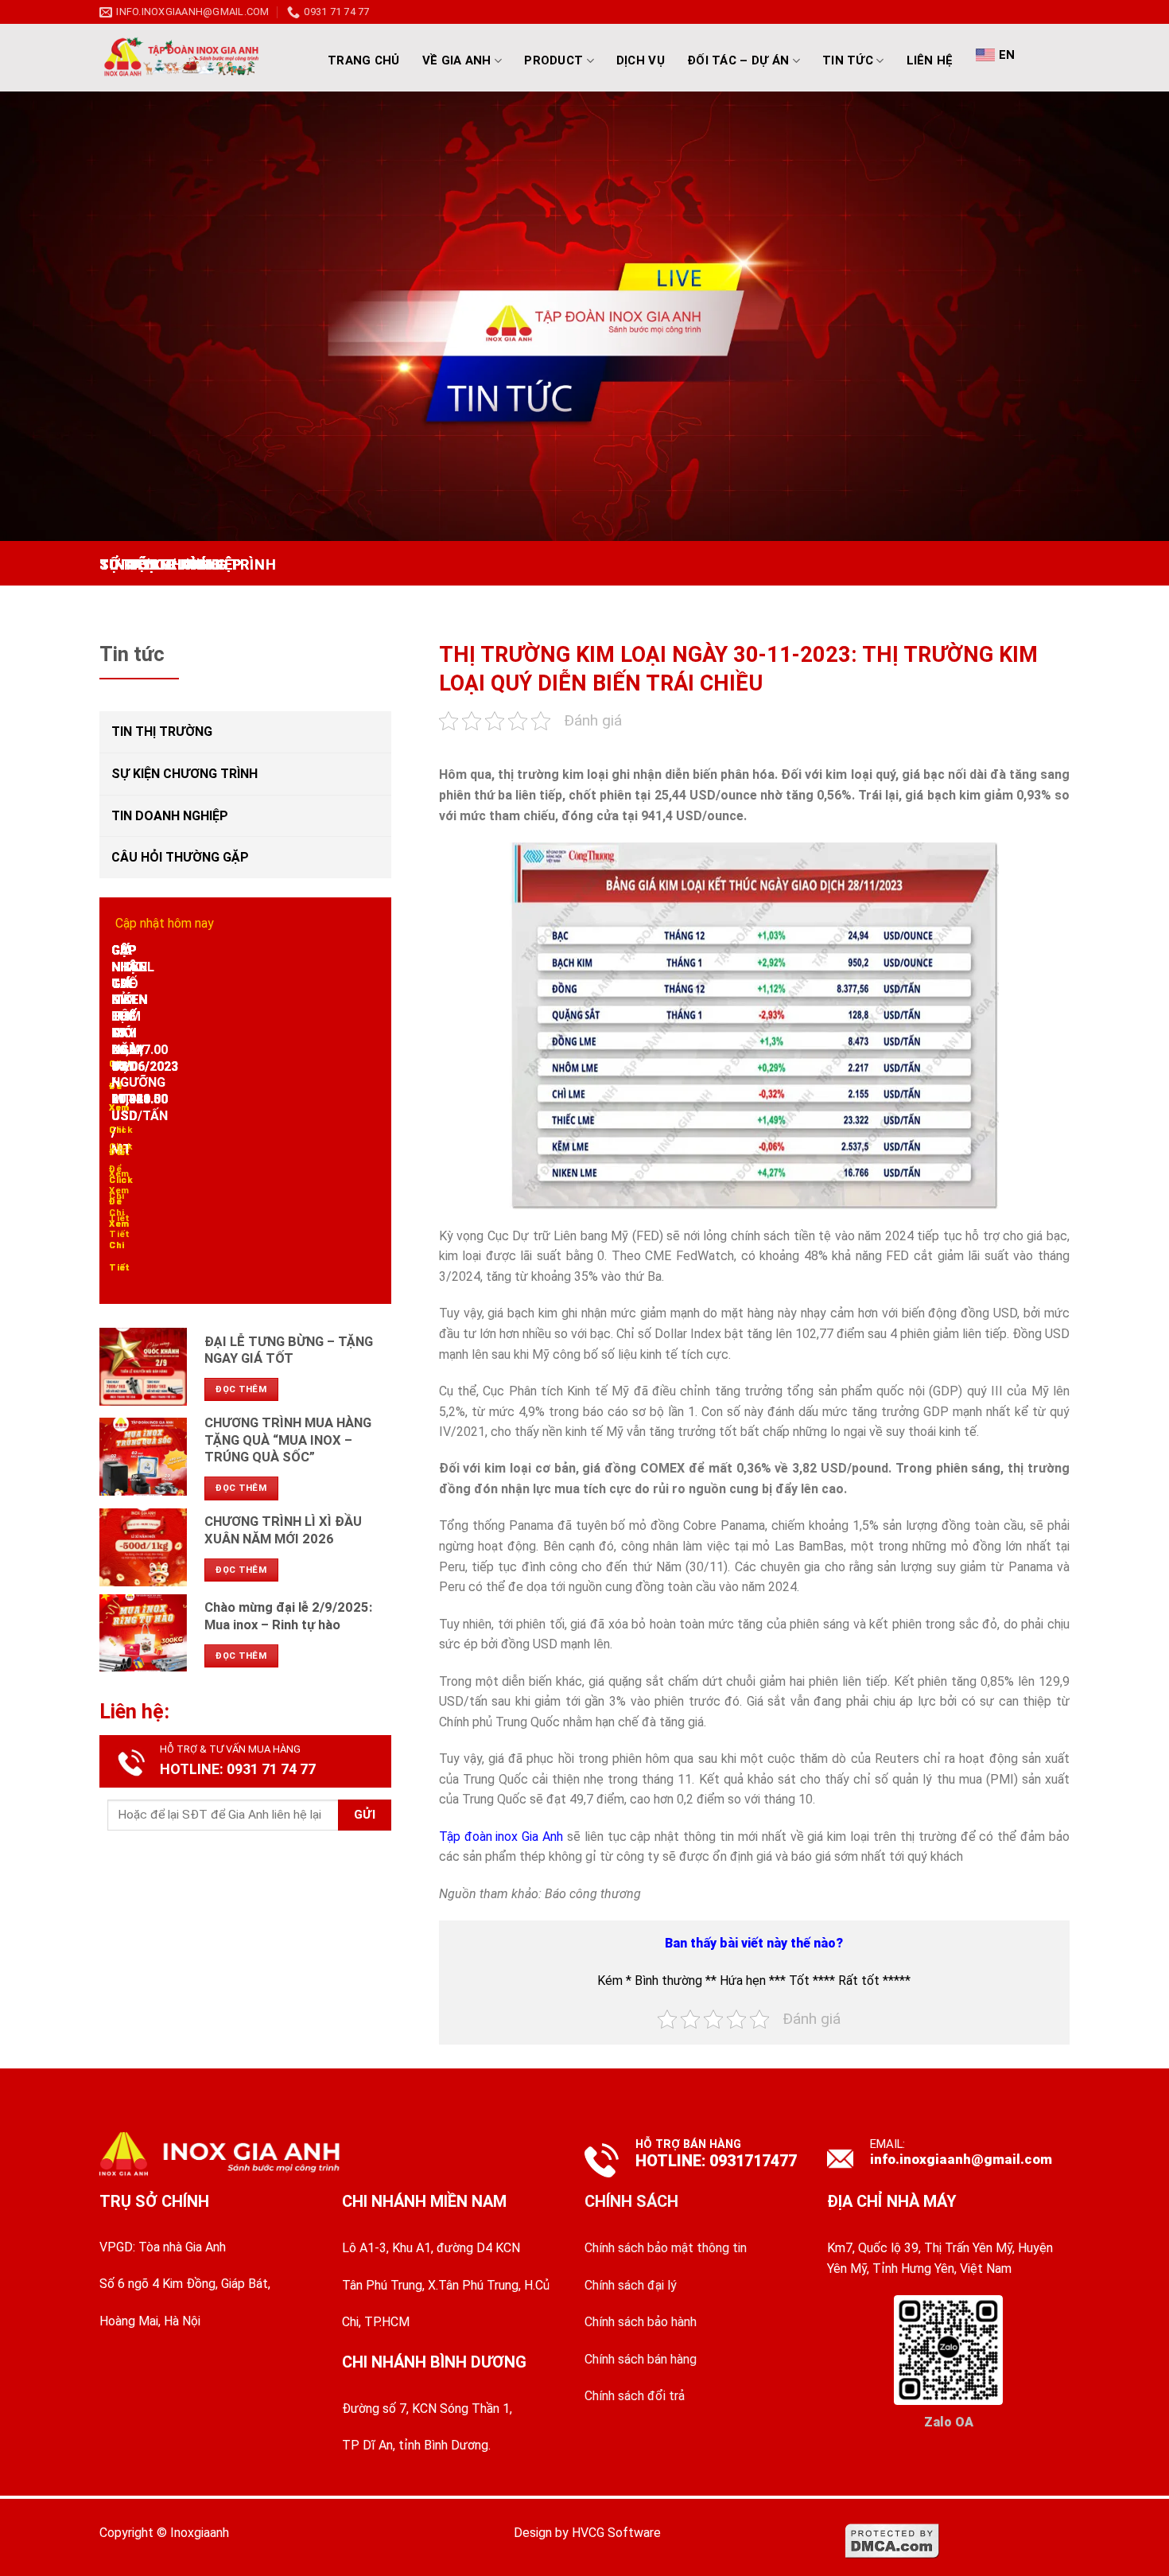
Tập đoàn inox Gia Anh (501, 1837)
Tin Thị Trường (162, 732)
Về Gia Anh (457, 60)
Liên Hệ (930, 60)
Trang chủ (364, 60)
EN (1007, 55)
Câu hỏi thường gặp (180, 857)
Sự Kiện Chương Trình (184, 774)
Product (553, 60)
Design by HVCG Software (587, 2533)
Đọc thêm (241, 1389)
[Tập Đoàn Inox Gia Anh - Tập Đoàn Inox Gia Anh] (199, 58)
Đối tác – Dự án (738, 60)
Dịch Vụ (641, 60)
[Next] (159, 557)
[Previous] (115, 557)
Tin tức (848, 60)
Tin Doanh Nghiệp (170, 816)
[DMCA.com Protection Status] (892, 2541)
